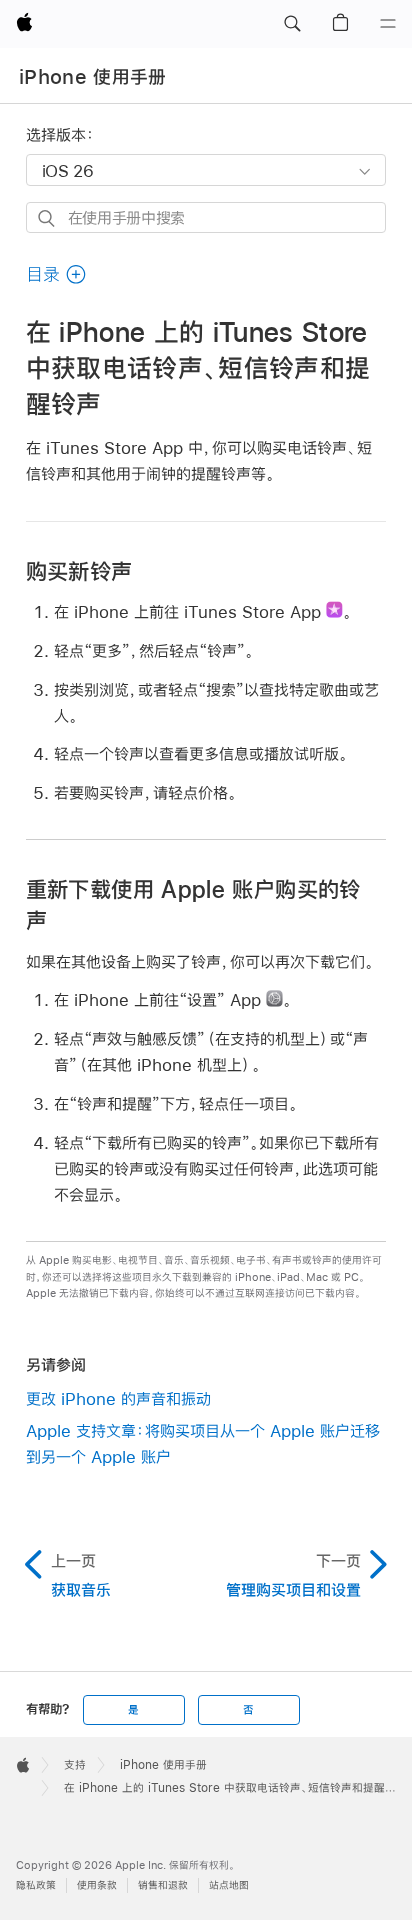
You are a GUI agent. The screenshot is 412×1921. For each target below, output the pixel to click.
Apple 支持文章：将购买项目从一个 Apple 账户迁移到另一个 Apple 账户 (203, 1443)
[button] (292, 24)
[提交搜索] (47, 218)
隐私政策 (36, 1885)
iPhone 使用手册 (93, 77)
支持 (75, 1765)
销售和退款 (163, 1885)
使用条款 (97, 1885)
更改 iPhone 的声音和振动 (118, 1398)
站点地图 (229, 1885)
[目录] (388, 24)
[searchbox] (206, 217)
